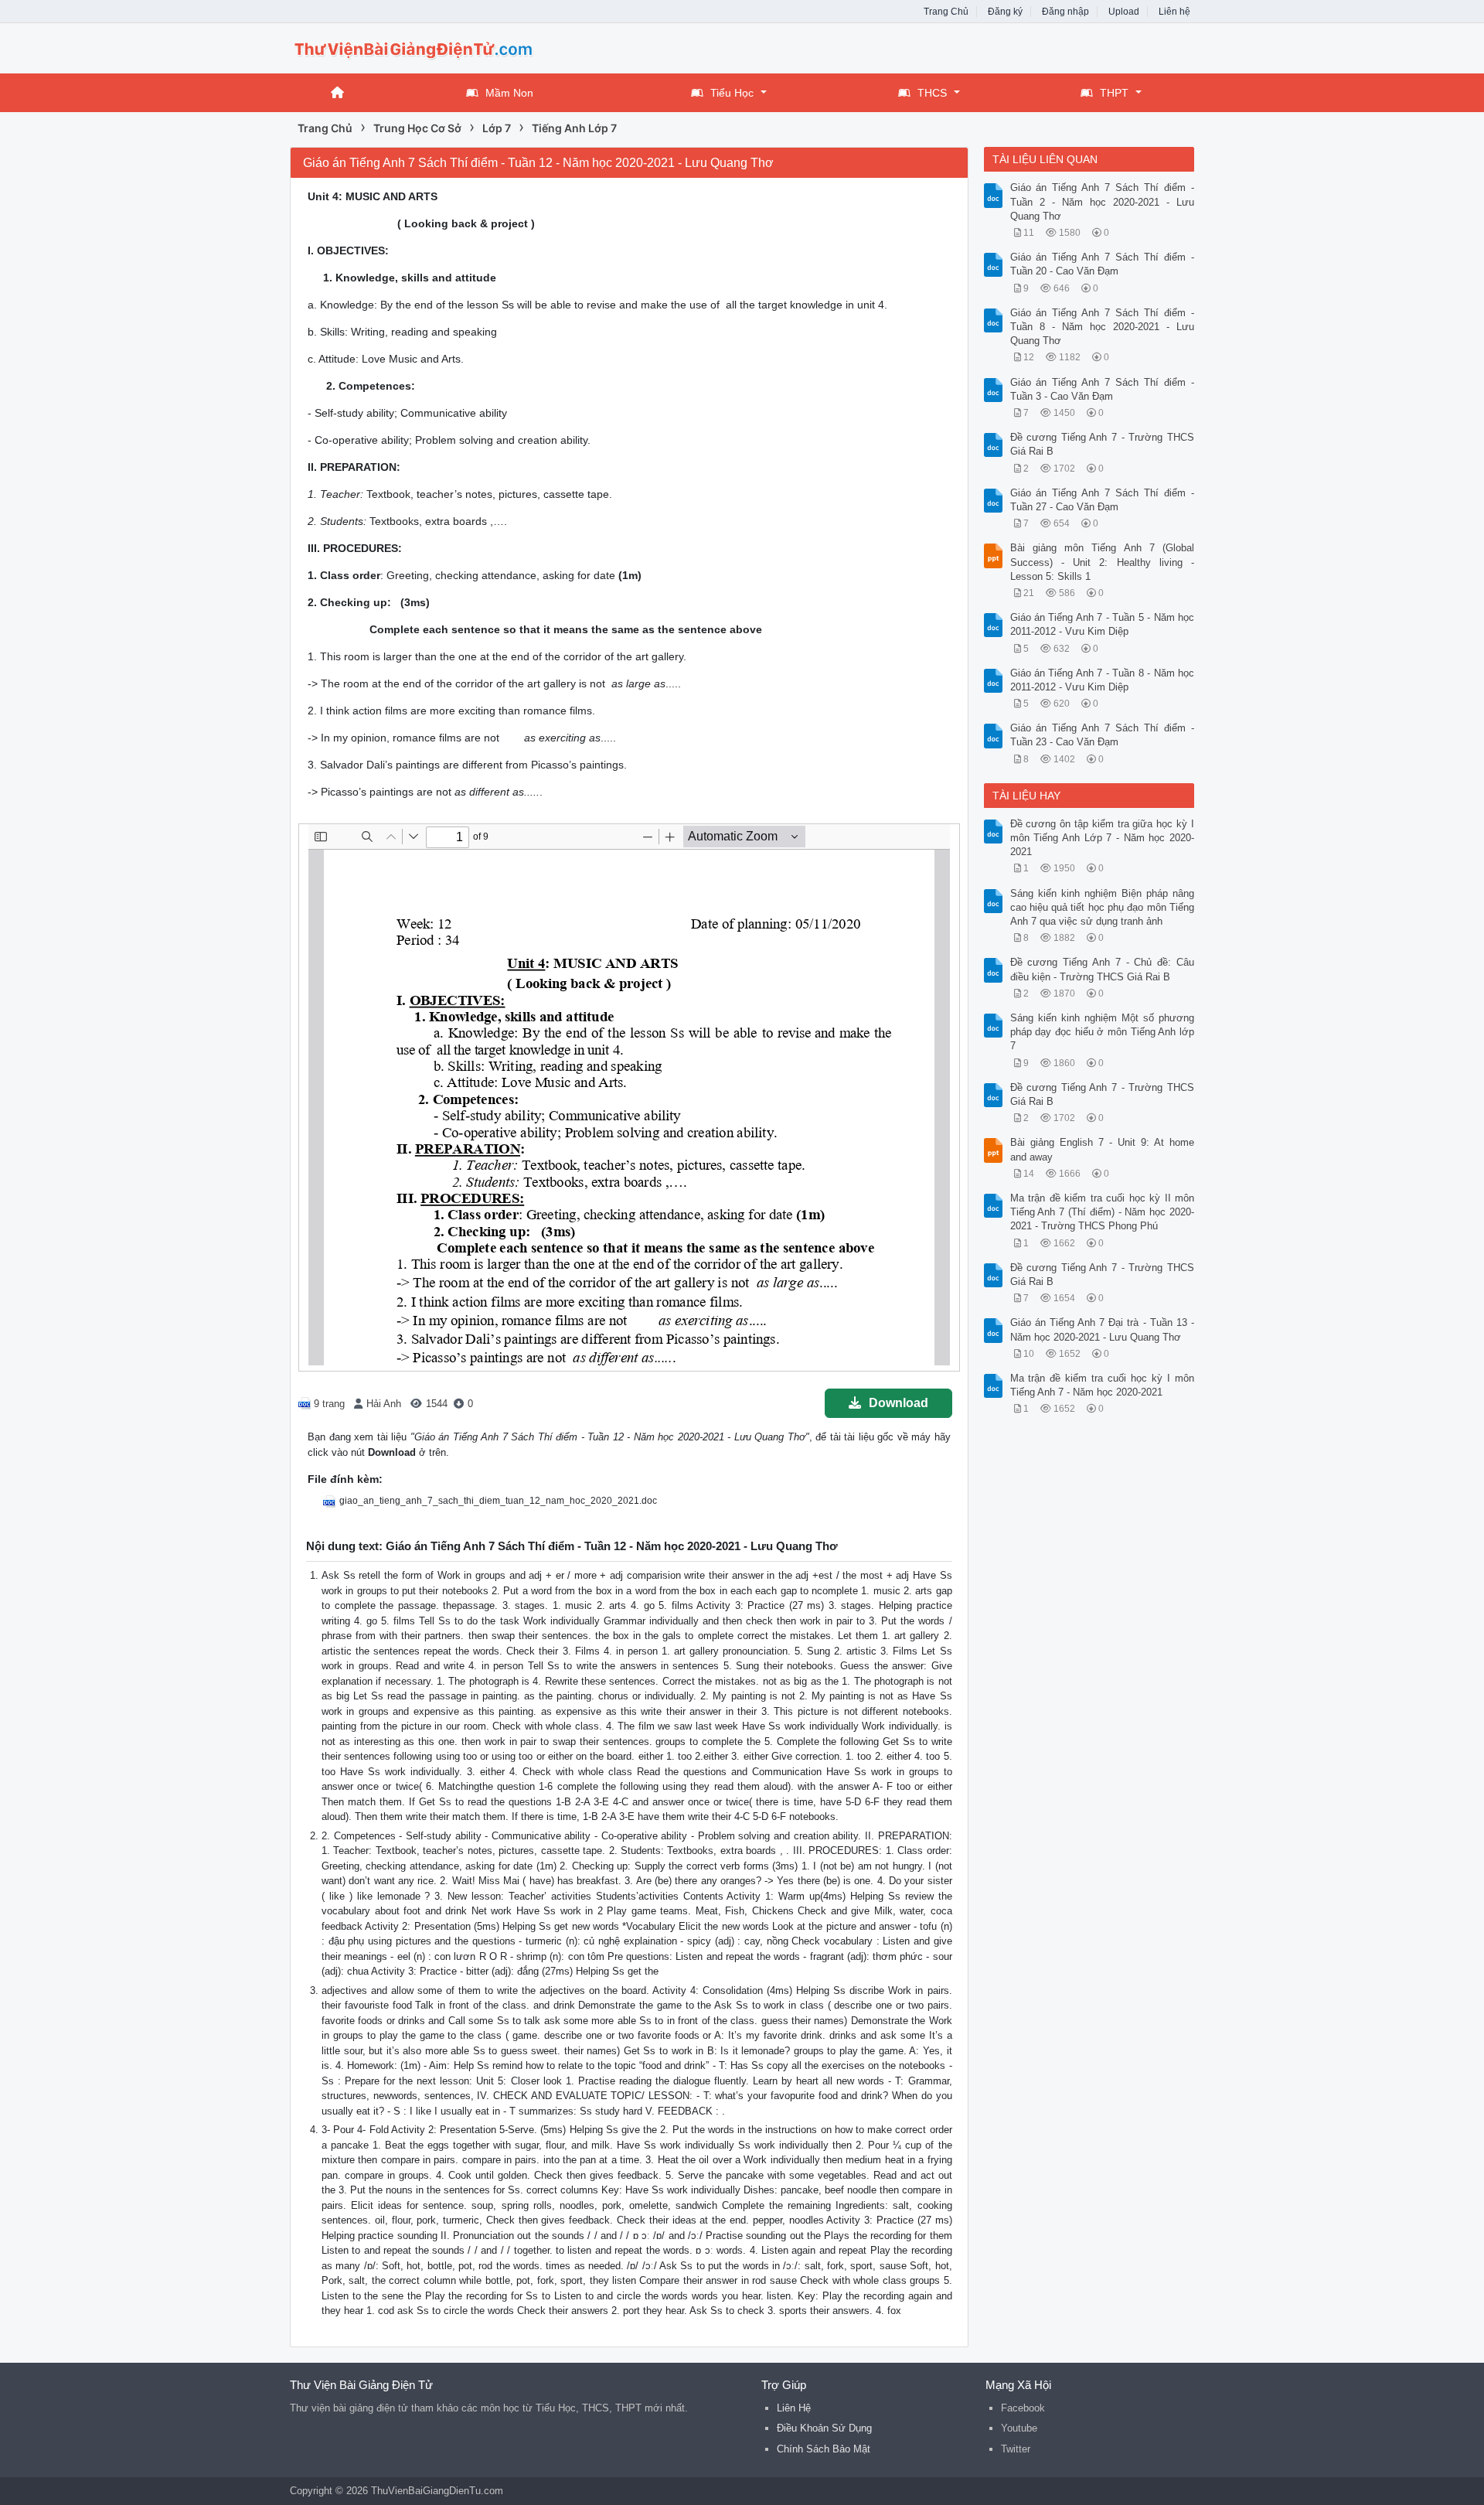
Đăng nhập (1065, 12)
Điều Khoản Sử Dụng (824, 2428)
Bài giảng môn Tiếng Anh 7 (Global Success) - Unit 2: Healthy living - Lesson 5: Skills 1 (1103, 562)
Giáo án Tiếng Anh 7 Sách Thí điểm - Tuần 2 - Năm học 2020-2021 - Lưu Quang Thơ (1103, 201)
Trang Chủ (946, 12)
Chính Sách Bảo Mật (824, 2449)
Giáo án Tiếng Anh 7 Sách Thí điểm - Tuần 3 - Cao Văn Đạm (1103, 389)
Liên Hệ (794, 2408)
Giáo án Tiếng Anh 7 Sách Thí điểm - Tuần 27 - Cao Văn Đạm (1103, 500)
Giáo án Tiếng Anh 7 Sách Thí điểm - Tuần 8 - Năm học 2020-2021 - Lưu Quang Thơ (1103, 327)
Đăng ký (1005, 12)
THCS (932, 93)
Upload (1124, 12)
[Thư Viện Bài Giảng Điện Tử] (414, 47)
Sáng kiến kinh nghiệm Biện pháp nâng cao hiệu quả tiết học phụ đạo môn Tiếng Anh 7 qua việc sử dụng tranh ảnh (1103, 907)
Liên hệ (1174, 12)
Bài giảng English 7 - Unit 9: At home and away (1103, 1149)
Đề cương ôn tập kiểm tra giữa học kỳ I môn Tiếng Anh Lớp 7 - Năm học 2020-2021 (1103, 838)
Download (899, 1403)
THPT (1114, 93)
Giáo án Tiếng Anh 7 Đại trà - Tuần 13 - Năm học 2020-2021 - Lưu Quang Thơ (1103, 1329)
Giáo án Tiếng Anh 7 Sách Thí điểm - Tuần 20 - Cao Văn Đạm (1103, 264)
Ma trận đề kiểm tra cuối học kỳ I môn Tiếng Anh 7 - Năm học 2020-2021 (1103, 1385)
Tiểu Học (732, 93)
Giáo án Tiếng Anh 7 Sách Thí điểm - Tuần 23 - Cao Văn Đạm (1103, 735)
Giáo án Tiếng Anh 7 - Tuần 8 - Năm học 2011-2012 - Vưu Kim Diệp (1103, 680)
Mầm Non (509, 93)
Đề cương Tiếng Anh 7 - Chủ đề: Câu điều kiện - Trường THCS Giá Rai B (1103, 969)
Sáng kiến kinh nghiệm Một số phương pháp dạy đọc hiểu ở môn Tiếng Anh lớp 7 (1103, 1032)
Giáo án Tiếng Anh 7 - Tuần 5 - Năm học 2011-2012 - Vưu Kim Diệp (1103, 624)
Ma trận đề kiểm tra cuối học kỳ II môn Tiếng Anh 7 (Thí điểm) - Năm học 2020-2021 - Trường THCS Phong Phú (1103, 1212)
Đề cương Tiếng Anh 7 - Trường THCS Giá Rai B (1103, 444)
